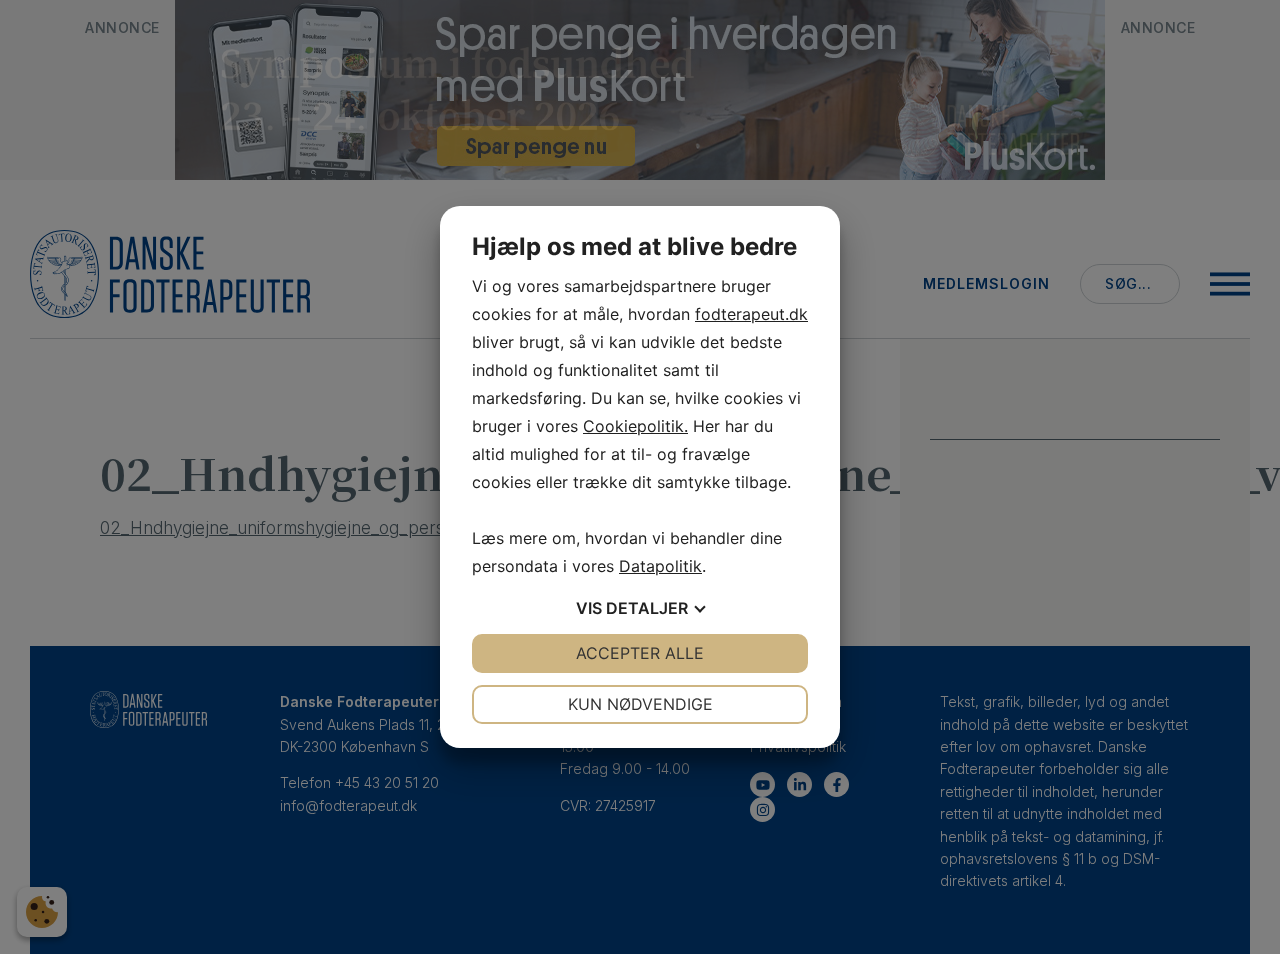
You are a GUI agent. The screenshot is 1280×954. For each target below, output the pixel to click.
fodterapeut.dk (751, 314)
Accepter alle (640, 653)
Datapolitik (660, 566)
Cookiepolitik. (635, 426)
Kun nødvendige (640, 704)
